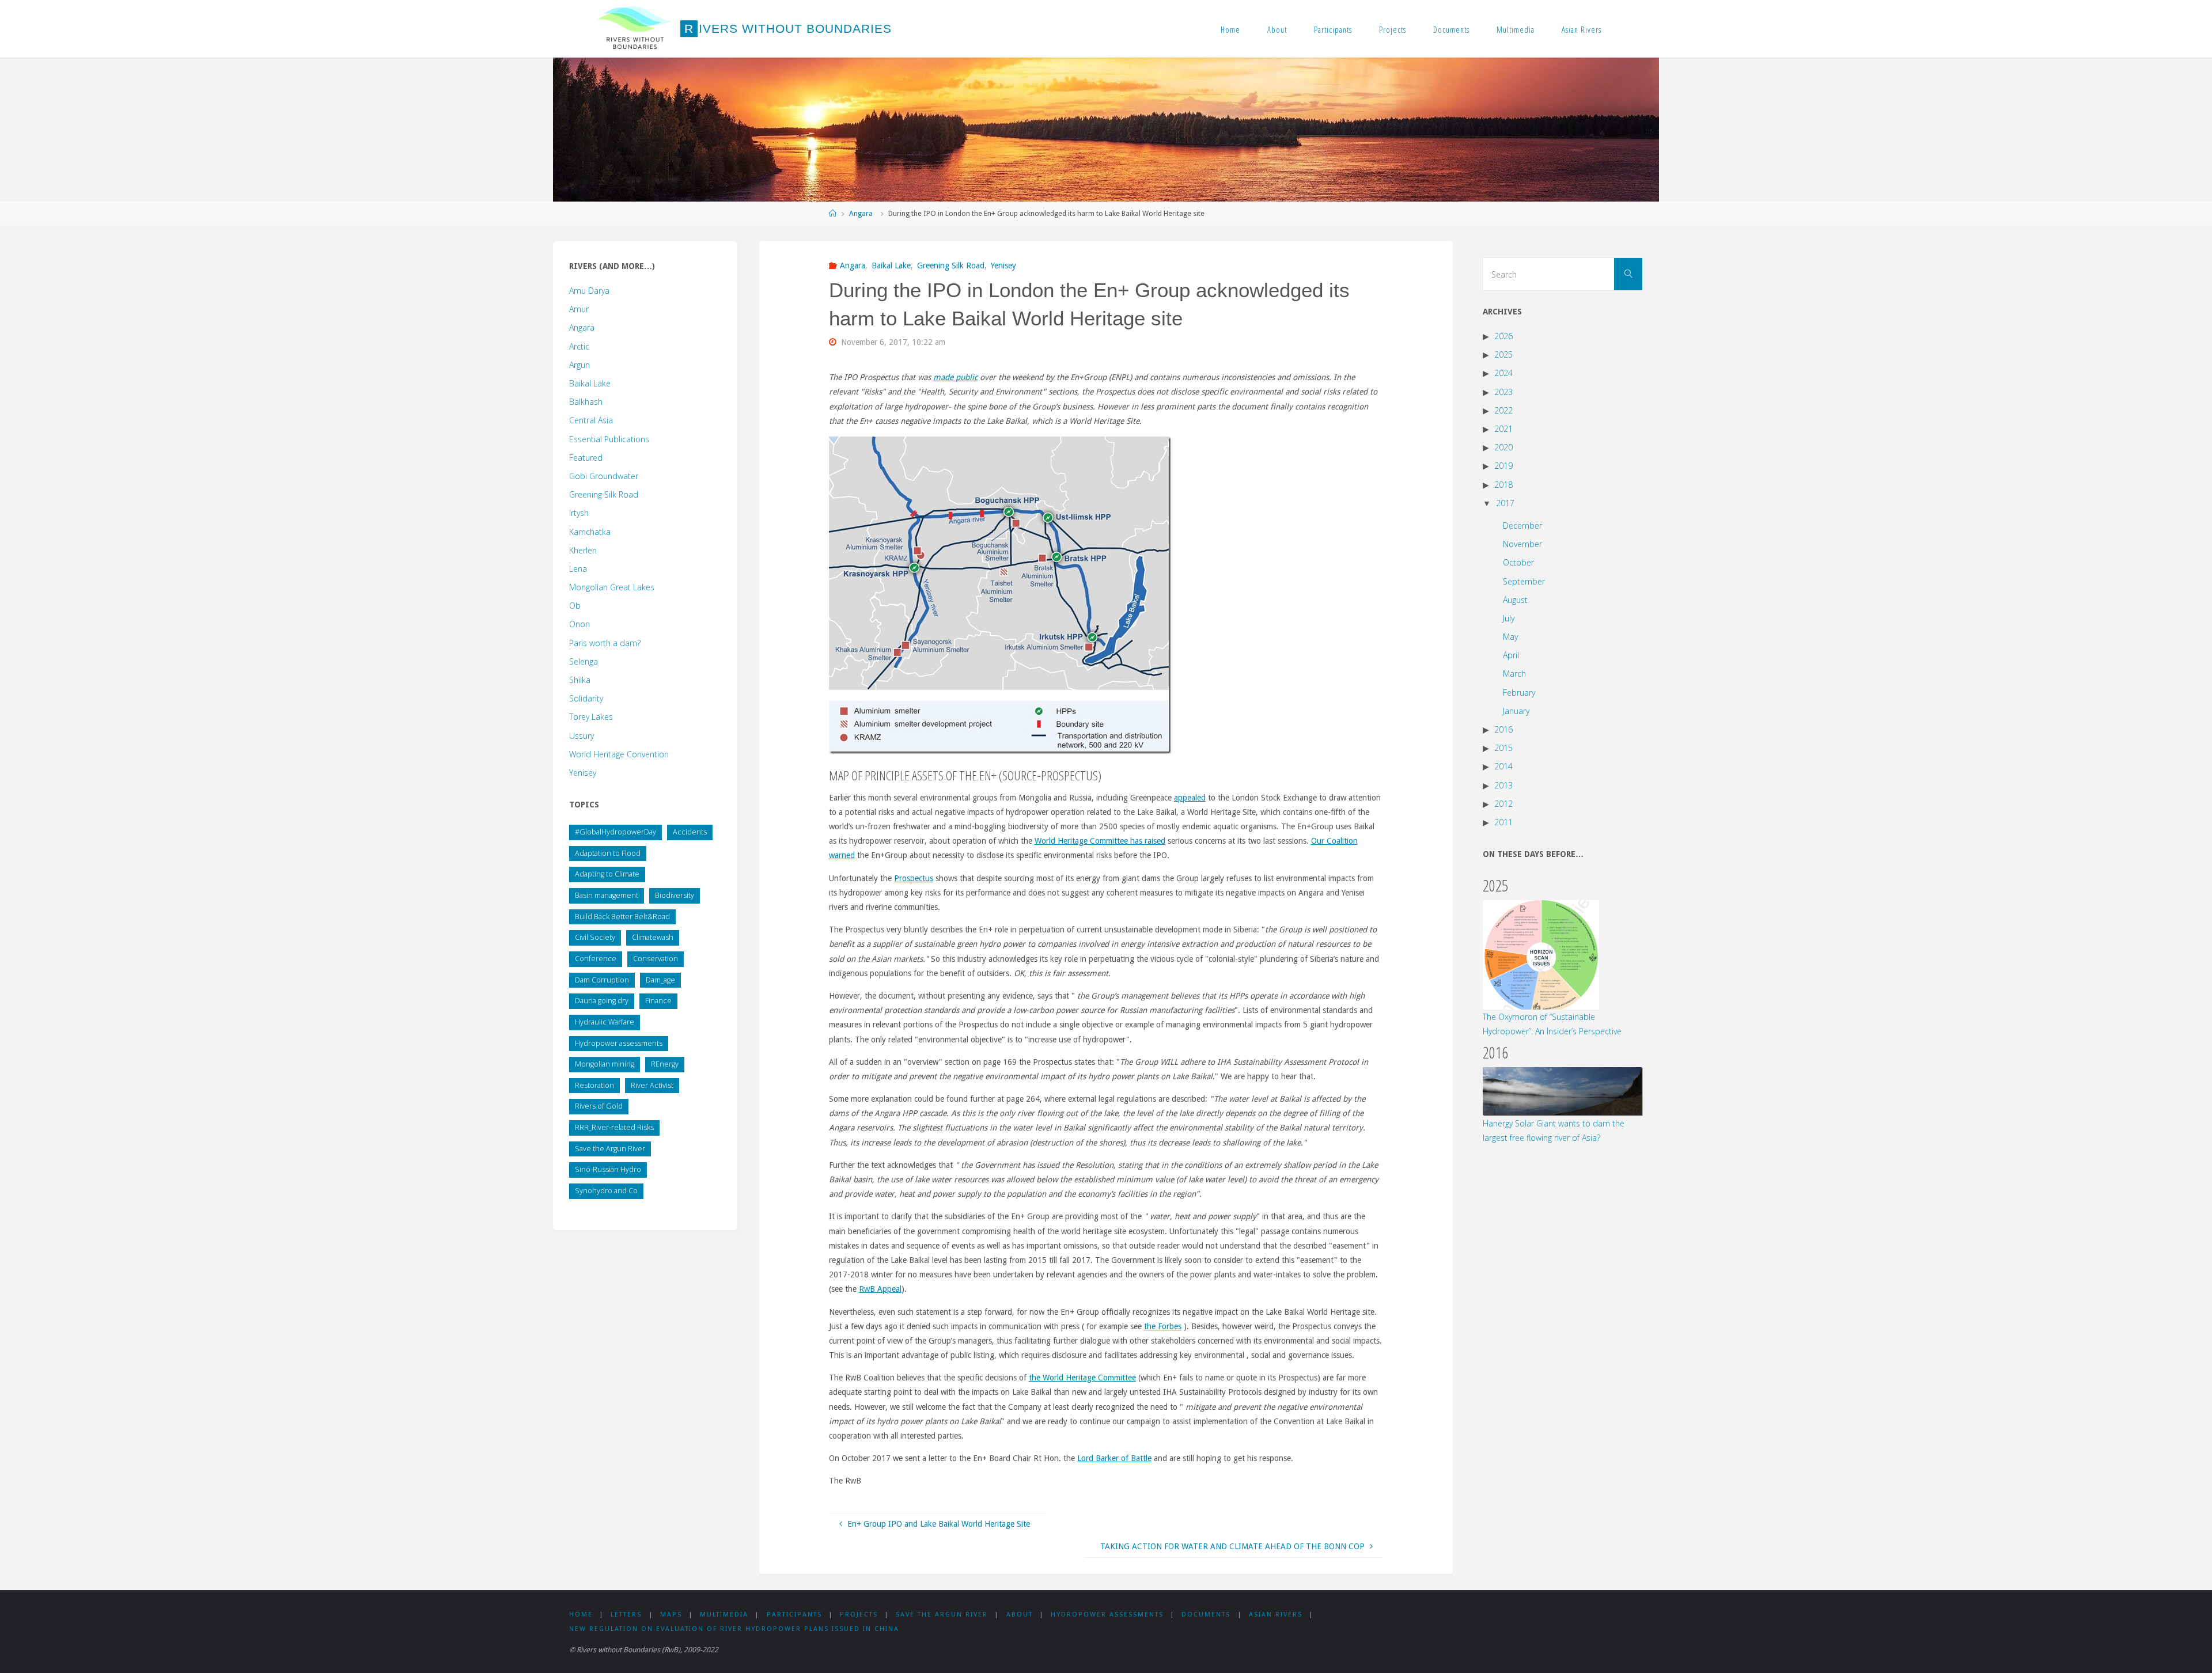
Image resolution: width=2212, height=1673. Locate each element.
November (1522, 544)
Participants (1333, 29)
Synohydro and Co (606, 1191)
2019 (1503, 466)
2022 (1503, 410)
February (1519, 693)
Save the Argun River (610, 1149)
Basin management (607, 895)
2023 (1503, 392)
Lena (578, 569)
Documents (1451, 29)
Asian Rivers (1582, 29)
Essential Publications (609, 439)
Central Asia (591, 420)
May (1510, 637)
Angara (861, 213)
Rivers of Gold (599, 1106)
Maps (671, 1615)
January (1516, 711)
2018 (1503, 485)
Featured (586, 458)
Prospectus (914, 878)
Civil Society (595, 937)
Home (1230, 29)
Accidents (690, 832)
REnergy (665, 1064)
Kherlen (583, 550)
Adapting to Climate (607, 874)
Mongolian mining (605, 1064)
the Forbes (1163, 1326)
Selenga (584, 661)
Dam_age (660, 980)
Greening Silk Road (951, 265)
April (1511, 655)
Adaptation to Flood (608, 853)
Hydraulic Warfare (605, 1022)
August (1515, 600)
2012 (1503, 804)
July (1509, 618)
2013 (1503, 785)
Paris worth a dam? (605, 643)
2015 (1503, 748)
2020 (1503, 447)
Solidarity (586, 698)
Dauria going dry (602, 1001)
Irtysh (579, 513)
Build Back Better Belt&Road (622, 917)
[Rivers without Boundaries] (635, 29)
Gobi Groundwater (604, 476)
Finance (658, 1001)
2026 (1503, 336)
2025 (1503, 354)
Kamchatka (590, 532)
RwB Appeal (880, 1289)
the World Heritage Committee (1082, 1378)
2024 (1503, 373)
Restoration (594, 1085)
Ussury (582, 736)
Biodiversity (675, 895)
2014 (1503, 766)
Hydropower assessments (619, 1043)
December (1522, 526)
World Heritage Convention (619, 754)
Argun (579, 365)
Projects (1393, 29)
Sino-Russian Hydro (608, 1169)
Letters (626, 1615)
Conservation (656, 959)
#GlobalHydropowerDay (616, 832)
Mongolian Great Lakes (612, 587)
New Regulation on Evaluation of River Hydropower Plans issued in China (734, 1629)
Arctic (579, 346)
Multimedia (1516, 29)
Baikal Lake (891, 265)
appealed (1190, 798)
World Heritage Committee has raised (1100, 841)
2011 (1503, 822)
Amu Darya (589, 291)
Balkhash (586, 402)
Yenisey (1003, 265)
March (1514, 674)
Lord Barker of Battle (1114, 1458)
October (1518, 562)
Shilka (580, 680)
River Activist (652, 1085)
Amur (579, 309)
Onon (579, 624)
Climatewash (653, 937)
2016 (1503, 729)
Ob (575, 606)
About (1277, 29)
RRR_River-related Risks (614, 1127)
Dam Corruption (602, 980)
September (1524, 581)
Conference (596, 959)
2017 (1505, 503)
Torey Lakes (591, 717)
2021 (1503, 429)
